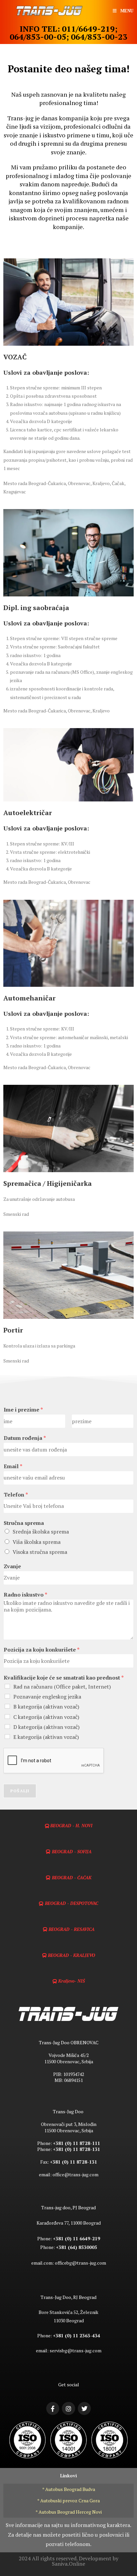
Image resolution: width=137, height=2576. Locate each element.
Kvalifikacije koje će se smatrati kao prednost (64, 1678)
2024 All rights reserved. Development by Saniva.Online (68, 2561)
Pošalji (20, 1791)
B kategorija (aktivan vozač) (46, 1707)
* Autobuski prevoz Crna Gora (68, 2500)
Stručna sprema (24, 1523)
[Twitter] (84, 2409)
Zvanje (12, 1566)
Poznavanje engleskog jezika (47, 1697)
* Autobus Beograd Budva (69, 2489)
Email (13, 1466)
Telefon (16, 1495)
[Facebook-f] (53, 2409)
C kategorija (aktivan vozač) (46, 1717)
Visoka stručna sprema (40, 1552)
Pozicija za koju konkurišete (42, 1650)
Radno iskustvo (25, 1595)
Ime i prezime (23, 1410)
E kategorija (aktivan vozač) (46, 1737)
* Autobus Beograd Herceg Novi (69, 2512)
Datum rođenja (25, 1438)
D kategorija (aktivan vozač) (46, 1727)
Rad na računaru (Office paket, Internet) (62, 1687)
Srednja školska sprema (41, 1532)
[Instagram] (68, 2409)
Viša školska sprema (37, 1542)
